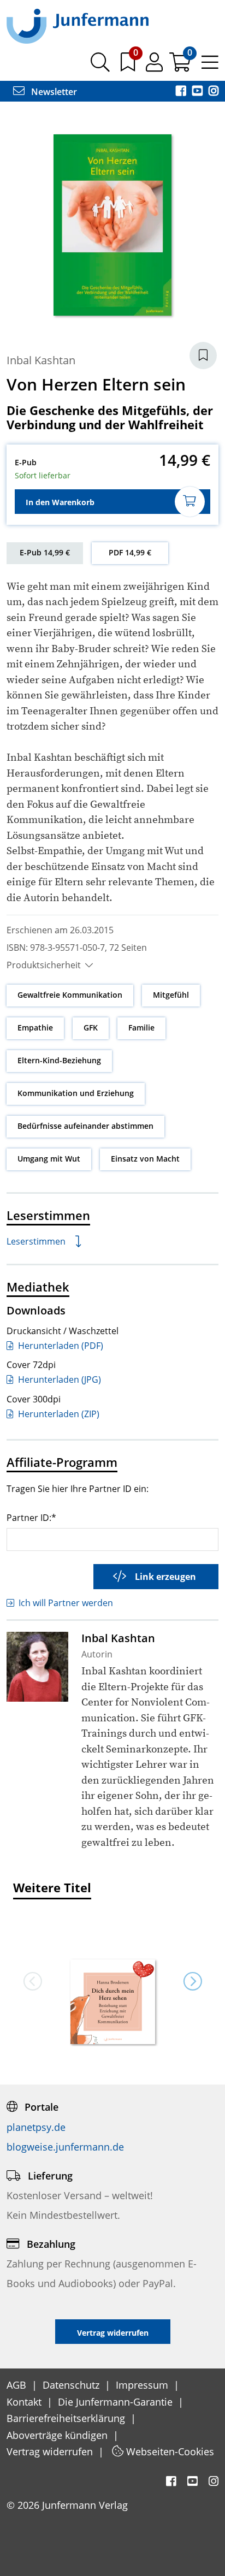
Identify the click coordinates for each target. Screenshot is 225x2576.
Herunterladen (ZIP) (58, 1414)
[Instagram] (214, 92)
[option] (112, 1981)
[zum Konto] (155, 66)
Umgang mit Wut (49, 1159)
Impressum (143, 2385)
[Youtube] (198, 92)
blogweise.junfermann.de (65, 2147)
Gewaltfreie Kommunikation (70, 995)
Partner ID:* (31, 1517)
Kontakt (25, 2402)
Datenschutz (72, 2385)
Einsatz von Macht (145, 1159)
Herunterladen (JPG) (58, 1379)
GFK (91, 1028)
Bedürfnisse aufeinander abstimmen (85, 1126)
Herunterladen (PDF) (60, 1346)
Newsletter (53, 92)
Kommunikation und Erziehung (76, 1093)
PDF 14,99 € (130, 552)
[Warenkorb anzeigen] (181, 66)
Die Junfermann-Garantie (117, 2402)
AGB (18, 2385)
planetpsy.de (36, 2127)
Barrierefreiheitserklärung (67, 2418)
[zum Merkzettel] (129, 66)
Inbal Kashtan (41, 360)
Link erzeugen (165, 1577)
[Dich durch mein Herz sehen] (112, 2003)
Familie (141, 1028)
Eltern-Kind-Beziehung (59, 1060)
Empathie (35, 1028)
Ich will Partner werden (66, 1603)
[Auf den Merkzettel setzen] (203, 356)
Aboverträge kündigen (58, 2435)
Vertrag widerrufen (51, 2451)
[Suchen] (100, 66)
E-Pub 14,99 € (45, 552)
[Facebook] (182, 92)
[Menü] (210, 66)
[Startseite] (78, 26)
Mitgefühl (171, 995)
